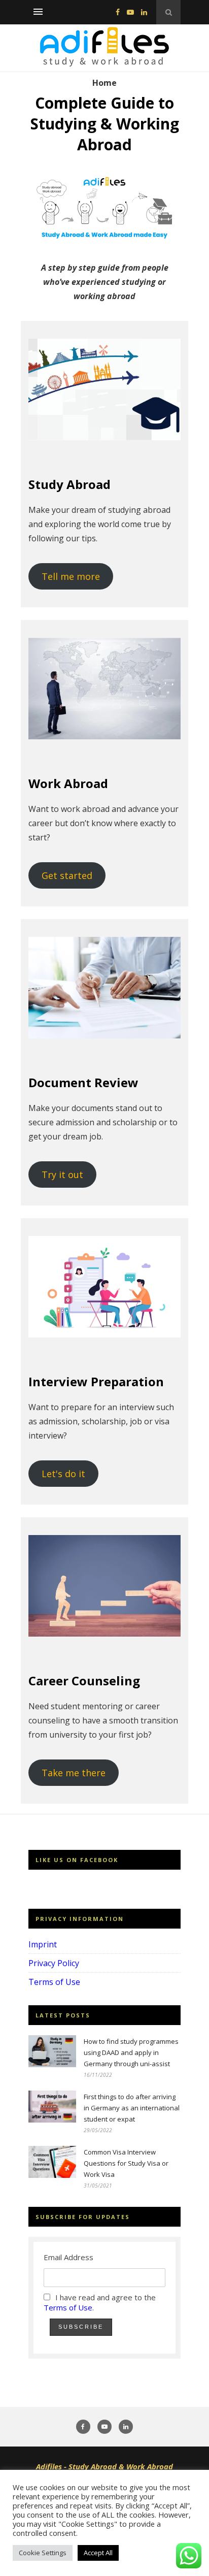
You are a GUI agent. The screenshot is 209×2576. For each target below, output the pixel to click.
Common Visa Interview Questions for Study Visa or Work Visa (126, 2163)
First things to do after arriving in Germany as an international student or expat (132, 2108)
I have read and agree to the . (100, 2302)
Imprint (43, 1944)
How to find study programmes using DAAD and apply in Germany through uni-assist (131, 2052)
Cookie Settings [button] (43, 2553)
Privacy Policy (54, 1963)
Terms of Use (54, 1982)
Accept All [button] (98, 2553)
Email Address (68, 2257)
